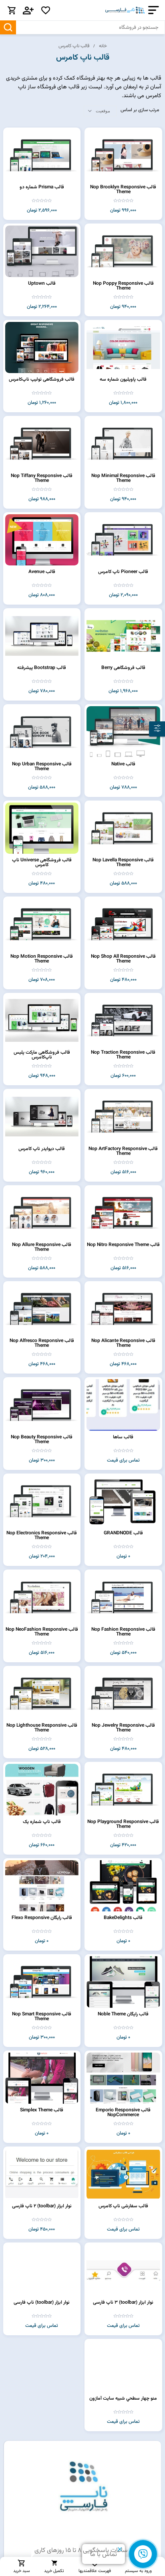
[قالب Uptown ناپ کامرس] (42, 251)
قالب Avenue (42, 572)
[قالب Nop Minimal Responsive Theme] (123, 443)
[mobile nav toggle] (152, 10)
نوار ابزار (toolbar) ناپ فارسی (42, 2302)
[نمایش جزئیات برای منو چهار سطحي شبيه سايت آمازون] (123, 2366)
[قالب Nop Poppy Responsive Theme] (123, 251)
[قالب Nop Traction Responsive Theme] (123, 1020)
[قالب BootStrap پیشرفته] (42, 636)
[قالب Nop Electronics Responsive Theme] (42, 1501)
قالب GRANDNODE (123, 1533)
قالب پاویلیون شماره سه (123, 379)
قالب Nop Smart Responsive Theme (42, 2017)
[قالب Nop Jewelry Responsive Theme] (123, 1693)
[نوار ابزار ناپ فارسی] (42, 2270)
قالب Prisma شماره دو (42, 187)
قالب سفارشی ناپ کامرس (123, 2206)
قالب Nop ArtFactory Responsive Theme (123, 1151)
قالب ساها (123, 1437)
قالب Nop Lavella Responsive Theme (123, 863)
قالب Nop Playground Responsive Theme (123, 1824)
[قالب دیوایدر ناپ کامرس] (42, 1116)
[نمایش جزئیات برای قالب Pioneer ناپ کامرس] (123, 540)
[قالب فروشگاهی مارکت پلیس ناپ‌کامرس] (42, 1020)
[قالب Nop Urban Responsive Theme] (42, 732)
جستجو (8, 27)
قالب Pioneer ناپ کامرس (123, 572)
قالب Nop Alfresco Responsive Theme (42, 1343)
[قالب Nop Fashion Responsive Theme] (123, 1597)
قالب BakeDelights (123, 1918)
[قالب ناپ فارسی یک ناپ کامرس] (42, 1789)
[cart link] (12, 10)
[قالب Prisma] (42, 155)
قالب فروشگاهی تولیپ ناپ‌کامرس (42, 379)
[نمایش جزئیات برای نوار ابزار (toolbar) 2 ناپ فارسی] (42, 2174)
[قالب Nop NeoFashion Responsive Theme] (42, 1597)
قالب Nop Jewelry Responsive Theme (123, 1728)
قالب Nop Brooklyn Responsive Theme (123, 190)
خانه (103, 46)
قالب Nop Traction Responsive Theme (123, 1055)
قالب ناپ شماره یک (42, 1822)
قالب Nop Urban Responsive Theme (42, 767)
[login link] (28, 10)
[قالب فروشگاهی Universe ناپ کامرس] (42, 828)
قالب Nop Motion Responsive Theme (42, 959)
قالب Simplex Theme (42, 2110)
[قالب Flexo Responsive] (42, 1886)
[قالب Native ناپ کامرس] (123, 732)
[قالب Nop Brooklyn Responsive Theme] (123, 155)
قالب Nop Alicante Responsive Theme (123, 1343)
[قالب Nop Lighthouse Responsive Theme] (42, 1693)
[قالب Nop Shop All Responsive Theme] (123, 924)
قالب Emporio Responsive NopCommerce (123, 2113)
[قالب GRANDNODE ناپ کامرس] (123, 1501)
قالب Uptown (42, 284)
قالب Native (123, 764)
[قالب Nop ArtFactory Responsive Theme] (123, 1116)
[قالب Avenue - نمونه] (42, 540)
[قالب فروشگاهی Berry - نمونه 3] (123, 636)
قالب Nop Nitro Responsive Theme (123, 1245)
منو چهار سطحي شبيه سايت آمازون (123, 2398)
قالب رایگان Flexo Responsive (42, 1918)
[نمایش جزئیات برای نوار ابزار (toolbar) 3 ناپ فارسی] (123, 2270)
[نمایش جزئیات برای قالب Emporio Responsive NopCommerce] (123, 2078)
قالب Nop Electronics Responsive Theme (42, 1536)
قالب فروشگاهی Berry (123, 668)
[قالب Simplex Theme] (42, 2078)
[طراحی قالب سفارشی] (123, 2174)
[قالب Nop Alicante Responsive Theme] (123, 1309)
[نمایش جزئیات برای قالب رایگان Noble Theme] (123, 1982)
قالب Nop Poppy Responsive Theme (123, 286)
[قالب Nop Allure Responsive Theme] (42, 1213)
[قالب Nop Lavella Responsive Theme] (123, 828)
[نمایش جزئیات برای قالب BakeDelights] (123, 1886)
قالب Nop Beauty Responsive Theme (42, 1440)
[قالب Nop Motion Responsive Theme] (42, 924)
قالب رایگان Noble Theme (123, 2014)
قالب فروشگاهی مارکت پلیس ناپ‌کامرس (42, 1055)
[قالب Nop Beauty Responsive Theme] (42, 1405)
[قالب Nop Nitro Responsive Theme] (123, 1213)
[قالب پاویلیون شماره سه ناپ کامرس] (123, 347)
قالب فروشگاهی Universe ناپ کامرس (42, 863)
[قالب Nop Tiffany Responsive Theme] (42, 443)
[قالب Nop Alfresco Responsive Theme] (42, 1309)
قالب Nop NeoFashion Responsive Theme (42, 1632)
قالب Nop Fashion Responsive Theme (123, 1632)
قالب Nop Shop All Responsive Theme (123, 959)
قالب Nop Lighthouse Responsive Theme (42, 1728)
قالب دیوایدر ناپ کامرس (42, 1149)
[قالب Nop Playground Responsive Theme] (123, 1789)
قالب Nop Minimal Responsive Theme (123, 478)
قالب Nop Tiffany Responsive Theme (42, 478)
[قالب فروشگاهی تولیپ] (42, 347)
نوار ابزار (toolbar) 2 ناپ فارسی (42, 2206)
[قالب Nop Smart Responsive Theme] (42, 1982)
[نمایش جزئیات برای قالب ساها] (123, 1405)
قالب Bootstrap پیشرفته (42, 668)
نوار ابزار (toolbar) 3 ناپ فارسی (123, 2302)
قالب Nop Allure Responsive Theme (42, 1247)
